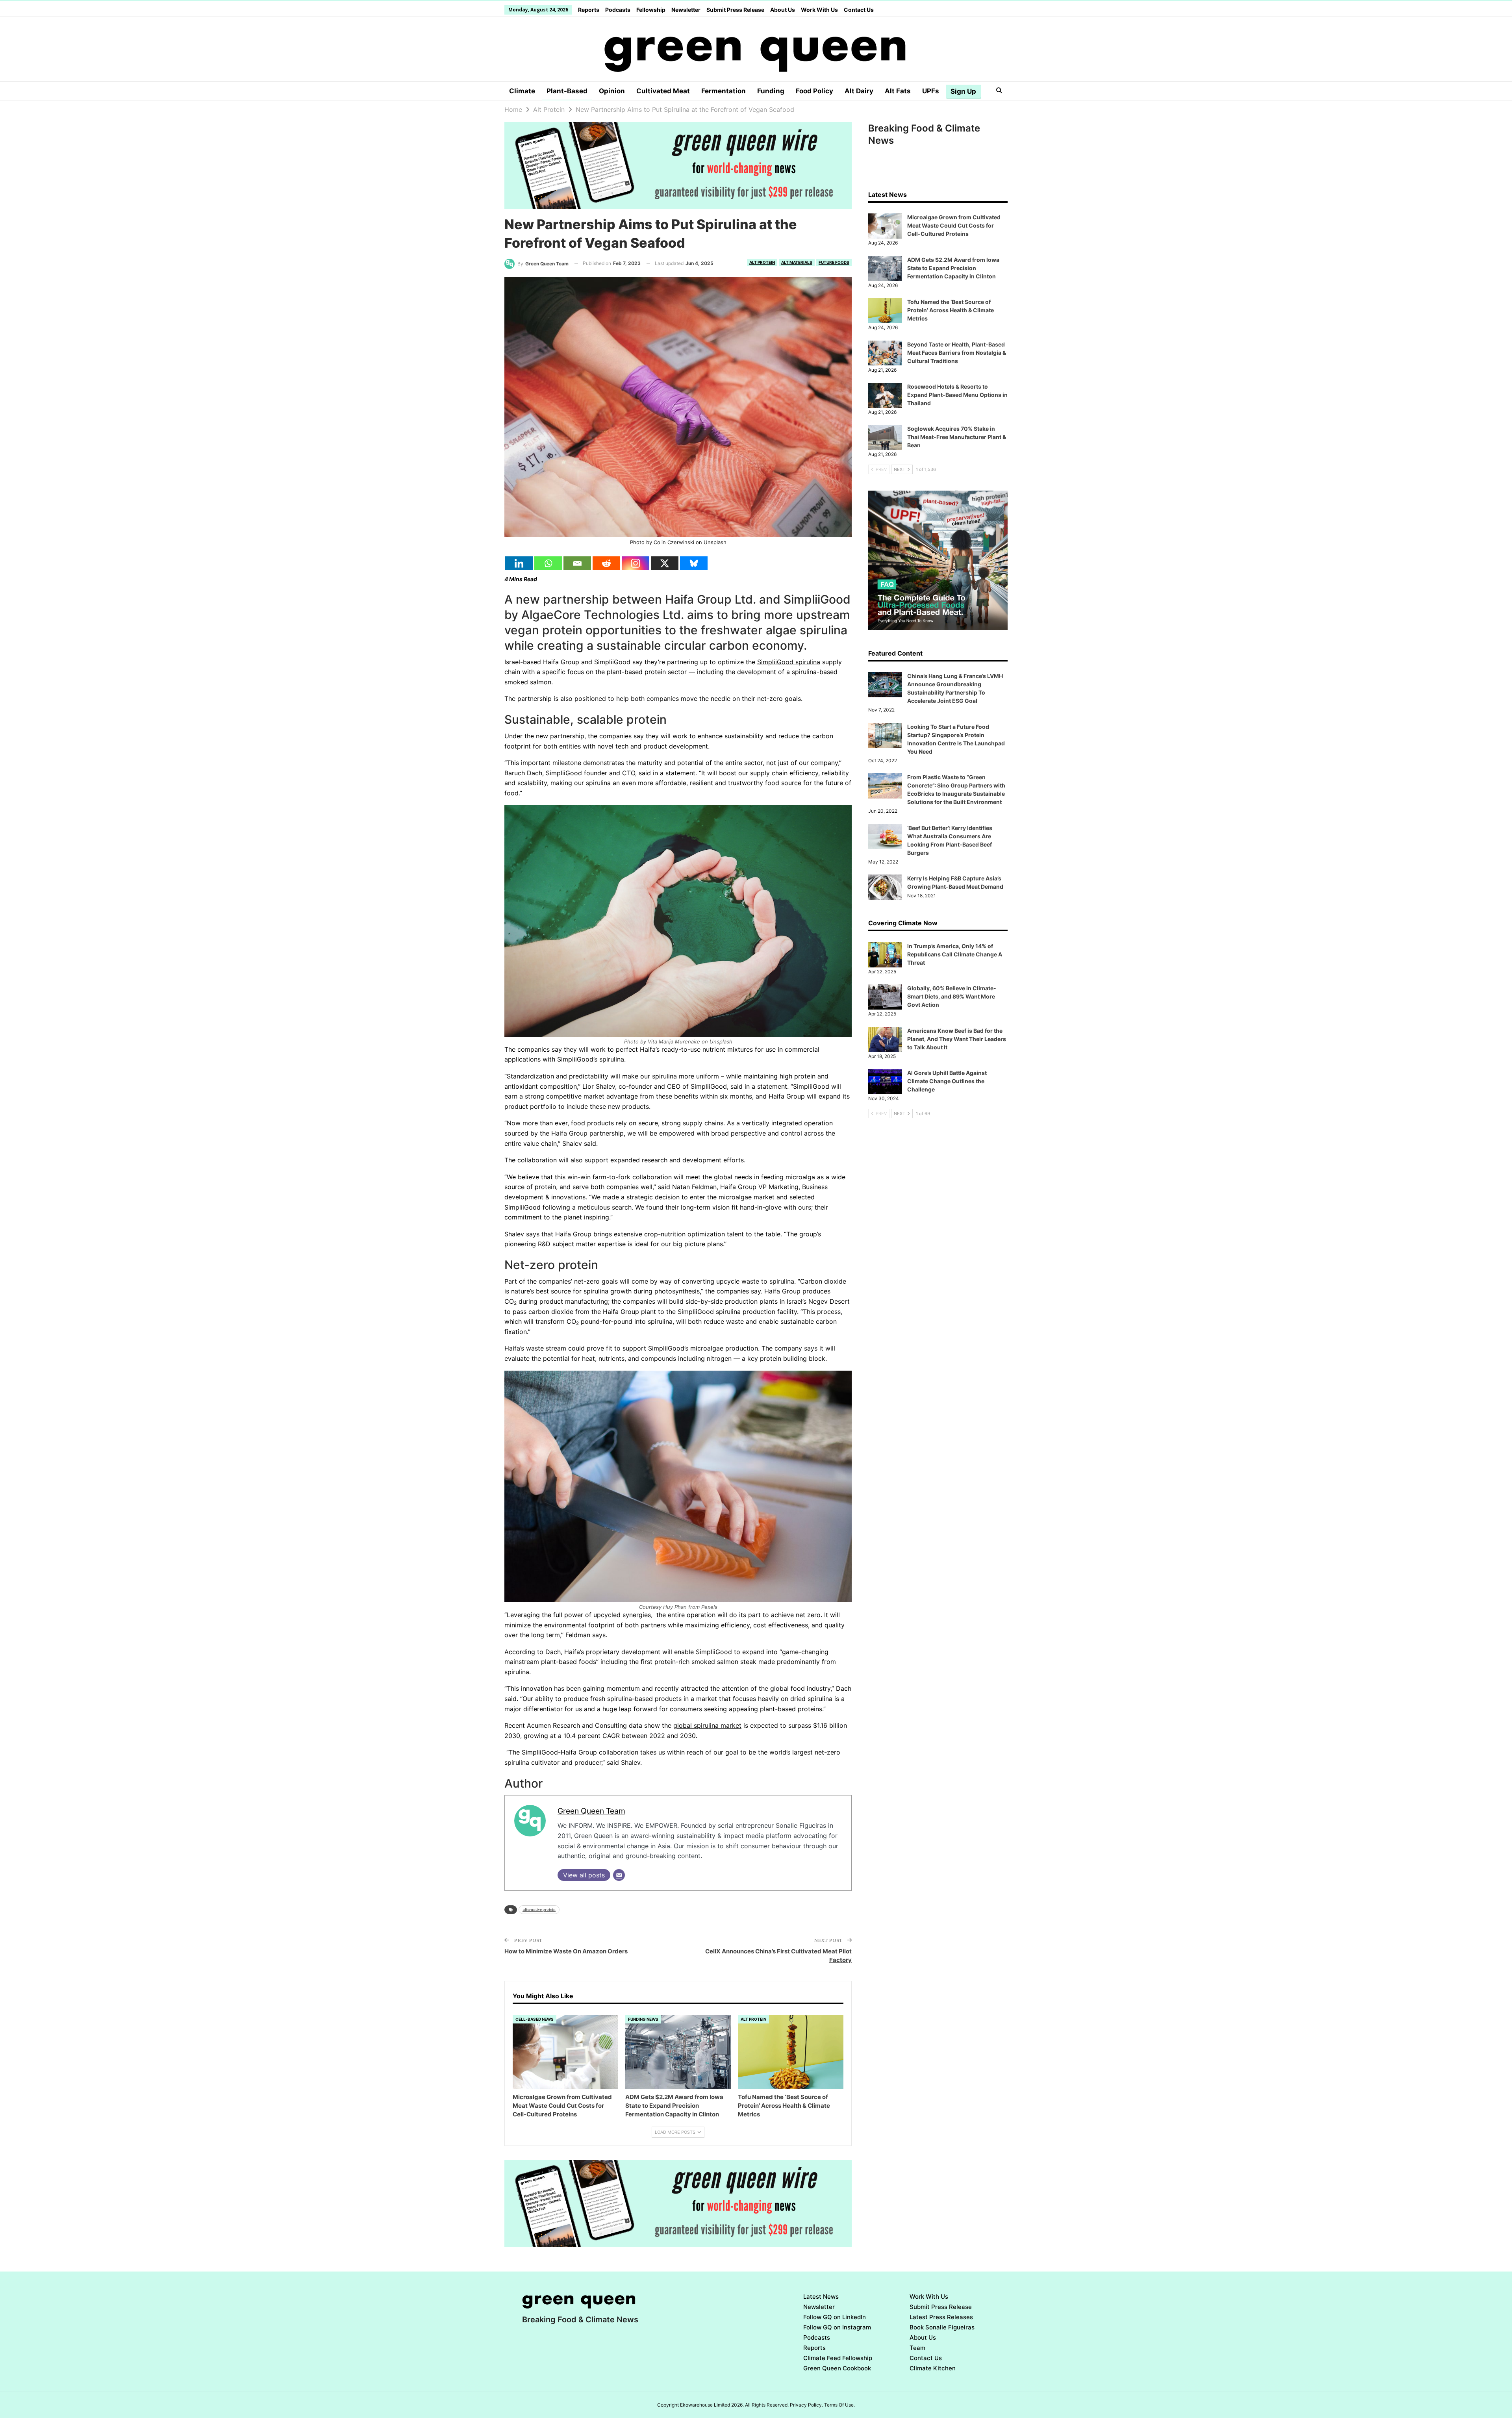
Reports (589, 10)
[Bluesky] (694, 563)
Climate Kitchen (933, 2368)
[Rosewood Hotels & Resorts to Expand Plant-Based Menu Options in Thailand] (885, 395)
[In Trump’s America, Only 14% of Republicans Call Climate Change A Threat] (885, 955)
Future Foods (834, 262)
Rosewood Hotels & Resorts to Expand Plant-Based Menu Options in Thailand (957, 395)
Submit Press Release (735, 10)
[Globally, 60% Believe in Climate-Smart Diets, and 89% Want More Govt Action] (885, 997)
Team (917, 2348)
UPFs (931, 91)
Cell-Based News (535, 2019)
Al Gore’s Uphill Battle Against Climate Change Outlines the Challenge (947, 1081)
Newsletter (686, 10)
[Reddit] (606, 563)
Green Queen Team (591, 1811)
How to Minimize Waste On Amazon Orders (566, 1951)
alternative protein (539, 1909)
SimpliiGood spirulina (789, 662)
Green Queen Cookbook (837, 2368)
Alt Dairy (859, 91)
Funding (771, 91)
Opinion (612, 91)
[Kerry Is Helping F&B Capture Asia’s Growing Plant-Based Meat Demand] (885, 887)
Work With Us (819, 10)
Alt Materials (797, 262)
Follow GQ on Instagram (837, 2327)
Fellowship (651, 10)
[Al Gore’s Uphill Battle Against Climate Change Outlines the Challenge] (885, 1082)
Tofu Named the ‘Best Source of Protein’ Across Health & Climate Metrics (951, 310)
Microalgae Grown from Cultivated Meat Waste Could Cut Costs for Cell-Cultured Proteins (954, 225)
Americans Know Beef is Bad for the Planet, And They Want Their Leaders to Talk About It (957, 1039)
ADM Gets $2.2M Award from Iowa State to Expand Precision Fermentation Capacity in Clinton (953, 268)
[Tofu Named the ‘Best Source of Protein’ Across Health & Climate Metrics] (791, 2052)
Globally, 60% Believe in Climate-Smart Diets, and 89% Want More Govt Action (952, 996)
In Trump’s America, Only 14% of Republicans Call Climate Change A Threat (955, 954)
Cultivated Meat (663, 91)
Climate (522, 91)
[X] (665, 563)
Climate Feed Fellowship (838, 2358)
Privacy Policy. (806, 2405)
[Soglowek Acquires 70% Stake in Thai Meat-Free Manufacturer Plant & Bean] (885, 437)
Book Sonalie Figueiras (942, 2327)
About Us (783, 10)
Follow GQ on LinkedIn (835, 2317)
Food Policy (814, 91)
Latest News (821, 2297)
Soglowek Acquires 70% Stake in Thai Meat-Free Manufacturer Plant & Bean (957, 437)
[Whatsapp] (548, 563)
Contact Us (859, 10)
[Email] (577, 563)
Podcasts (618, 10)
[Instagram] (636, 563)
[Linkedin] (519, 563)
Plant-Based (567, 91)
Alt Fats (898, 91)
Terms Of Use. (839, 2405)
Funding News (643, 2019)
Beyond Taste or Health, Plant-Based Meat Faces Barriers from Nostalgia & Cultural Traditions (957, 353)
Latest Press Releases (941, 2317)
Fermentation (724, 91)
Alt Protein (762, 262)
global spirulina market (707, 1725)
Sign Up (963, 91)
